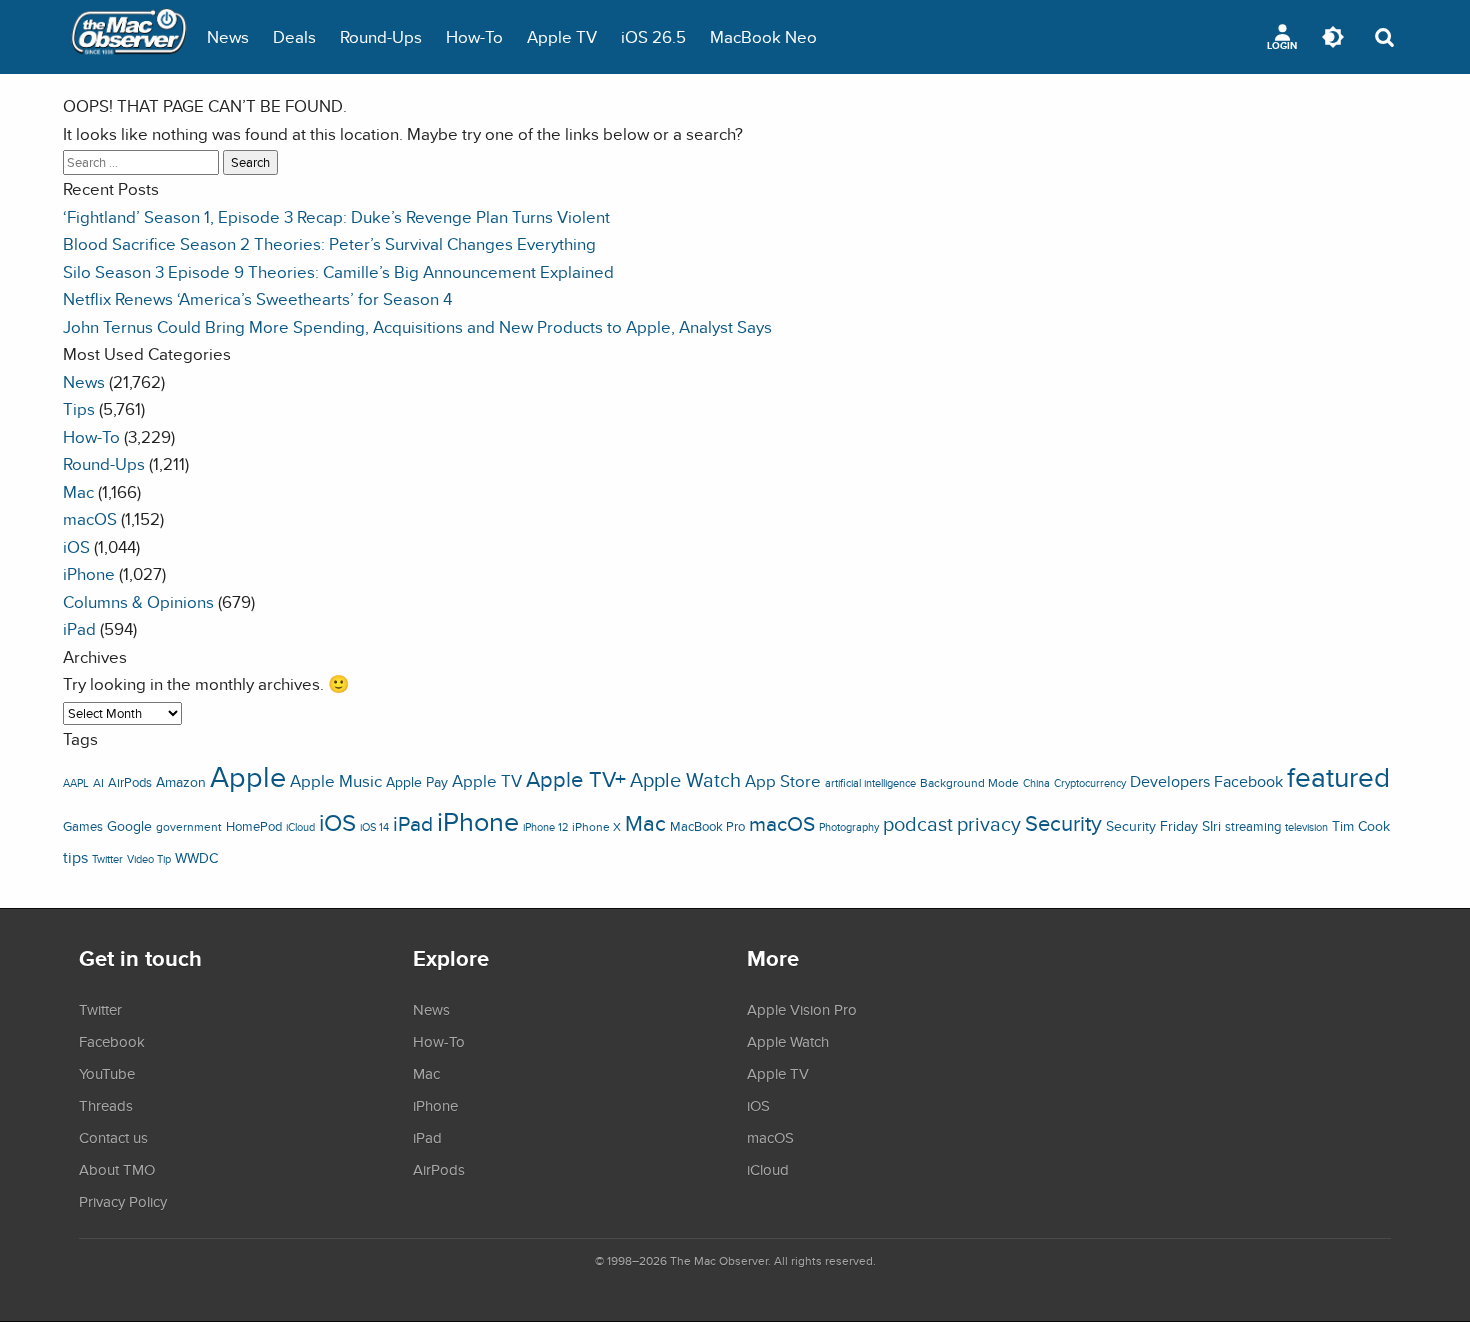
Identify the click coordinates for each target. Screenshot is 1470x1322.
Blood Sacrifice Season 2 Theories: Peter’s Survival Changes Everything (329, 243)
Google (129, 825)
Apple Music (336, 781)
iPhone (89, 573)
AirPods (130, 782)
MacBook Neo (763, 36)
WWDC (196, 858)
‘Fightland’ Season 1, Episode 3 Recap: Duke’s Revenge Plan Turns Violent (336, 216)
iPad (79, 628)
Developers (1170, 781)
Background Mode (969, 782)
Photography (849, 827)
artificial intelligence (870, 783)
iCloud (300, 827)
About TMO (117, 1169)
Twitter (107, 859)
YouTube (107, 1073)
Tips (79, 408)
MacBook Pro (707, 826)
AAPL (76, 783)
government (189, 826)
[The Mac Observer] (129, 37)
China (1036, 783)
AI (98, 783)
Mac (78, 491)
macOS (90, 518)
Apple (248, 776)
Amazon (181, 782)
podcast (918, 823)
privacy (989, 823)
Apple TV (562, 36)
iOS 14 (374, 827)
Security (1063, 823)
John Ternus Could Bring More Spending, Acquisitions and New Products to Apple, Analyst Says (417, 326)
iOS (76, 546)
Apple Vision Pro (802, 1009)
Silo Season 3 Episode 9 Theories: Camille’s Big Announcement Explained (338, 271)
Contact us (113, 1137)
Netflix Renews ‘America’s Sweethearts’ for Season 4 (257, 298)
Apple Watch (685, 780)
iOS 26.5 (653, 36)
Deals (294, 36)
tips (75, 857)
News (228, 36)
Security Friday (1152, 826)
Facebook (1248, 781)
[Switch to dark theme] (1333, 37)
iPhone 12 (545, 827)
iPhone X (596, 827)
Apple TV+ (576, 779)
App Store (783, 781)
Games (83, 826)
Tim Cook (1361, 825)
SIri (1211, 826)
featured (1338, 777)
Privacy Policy (123, 1201)
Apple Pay (417, 782)
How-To (474, 36)
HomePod (254, 826)
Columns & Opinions (138, 601)
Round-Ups (381, 36)
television (1306, 827)
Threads (106, 1105)
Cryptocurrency (1090, 783)
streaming (1253, 826)
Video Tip (149, 859)
